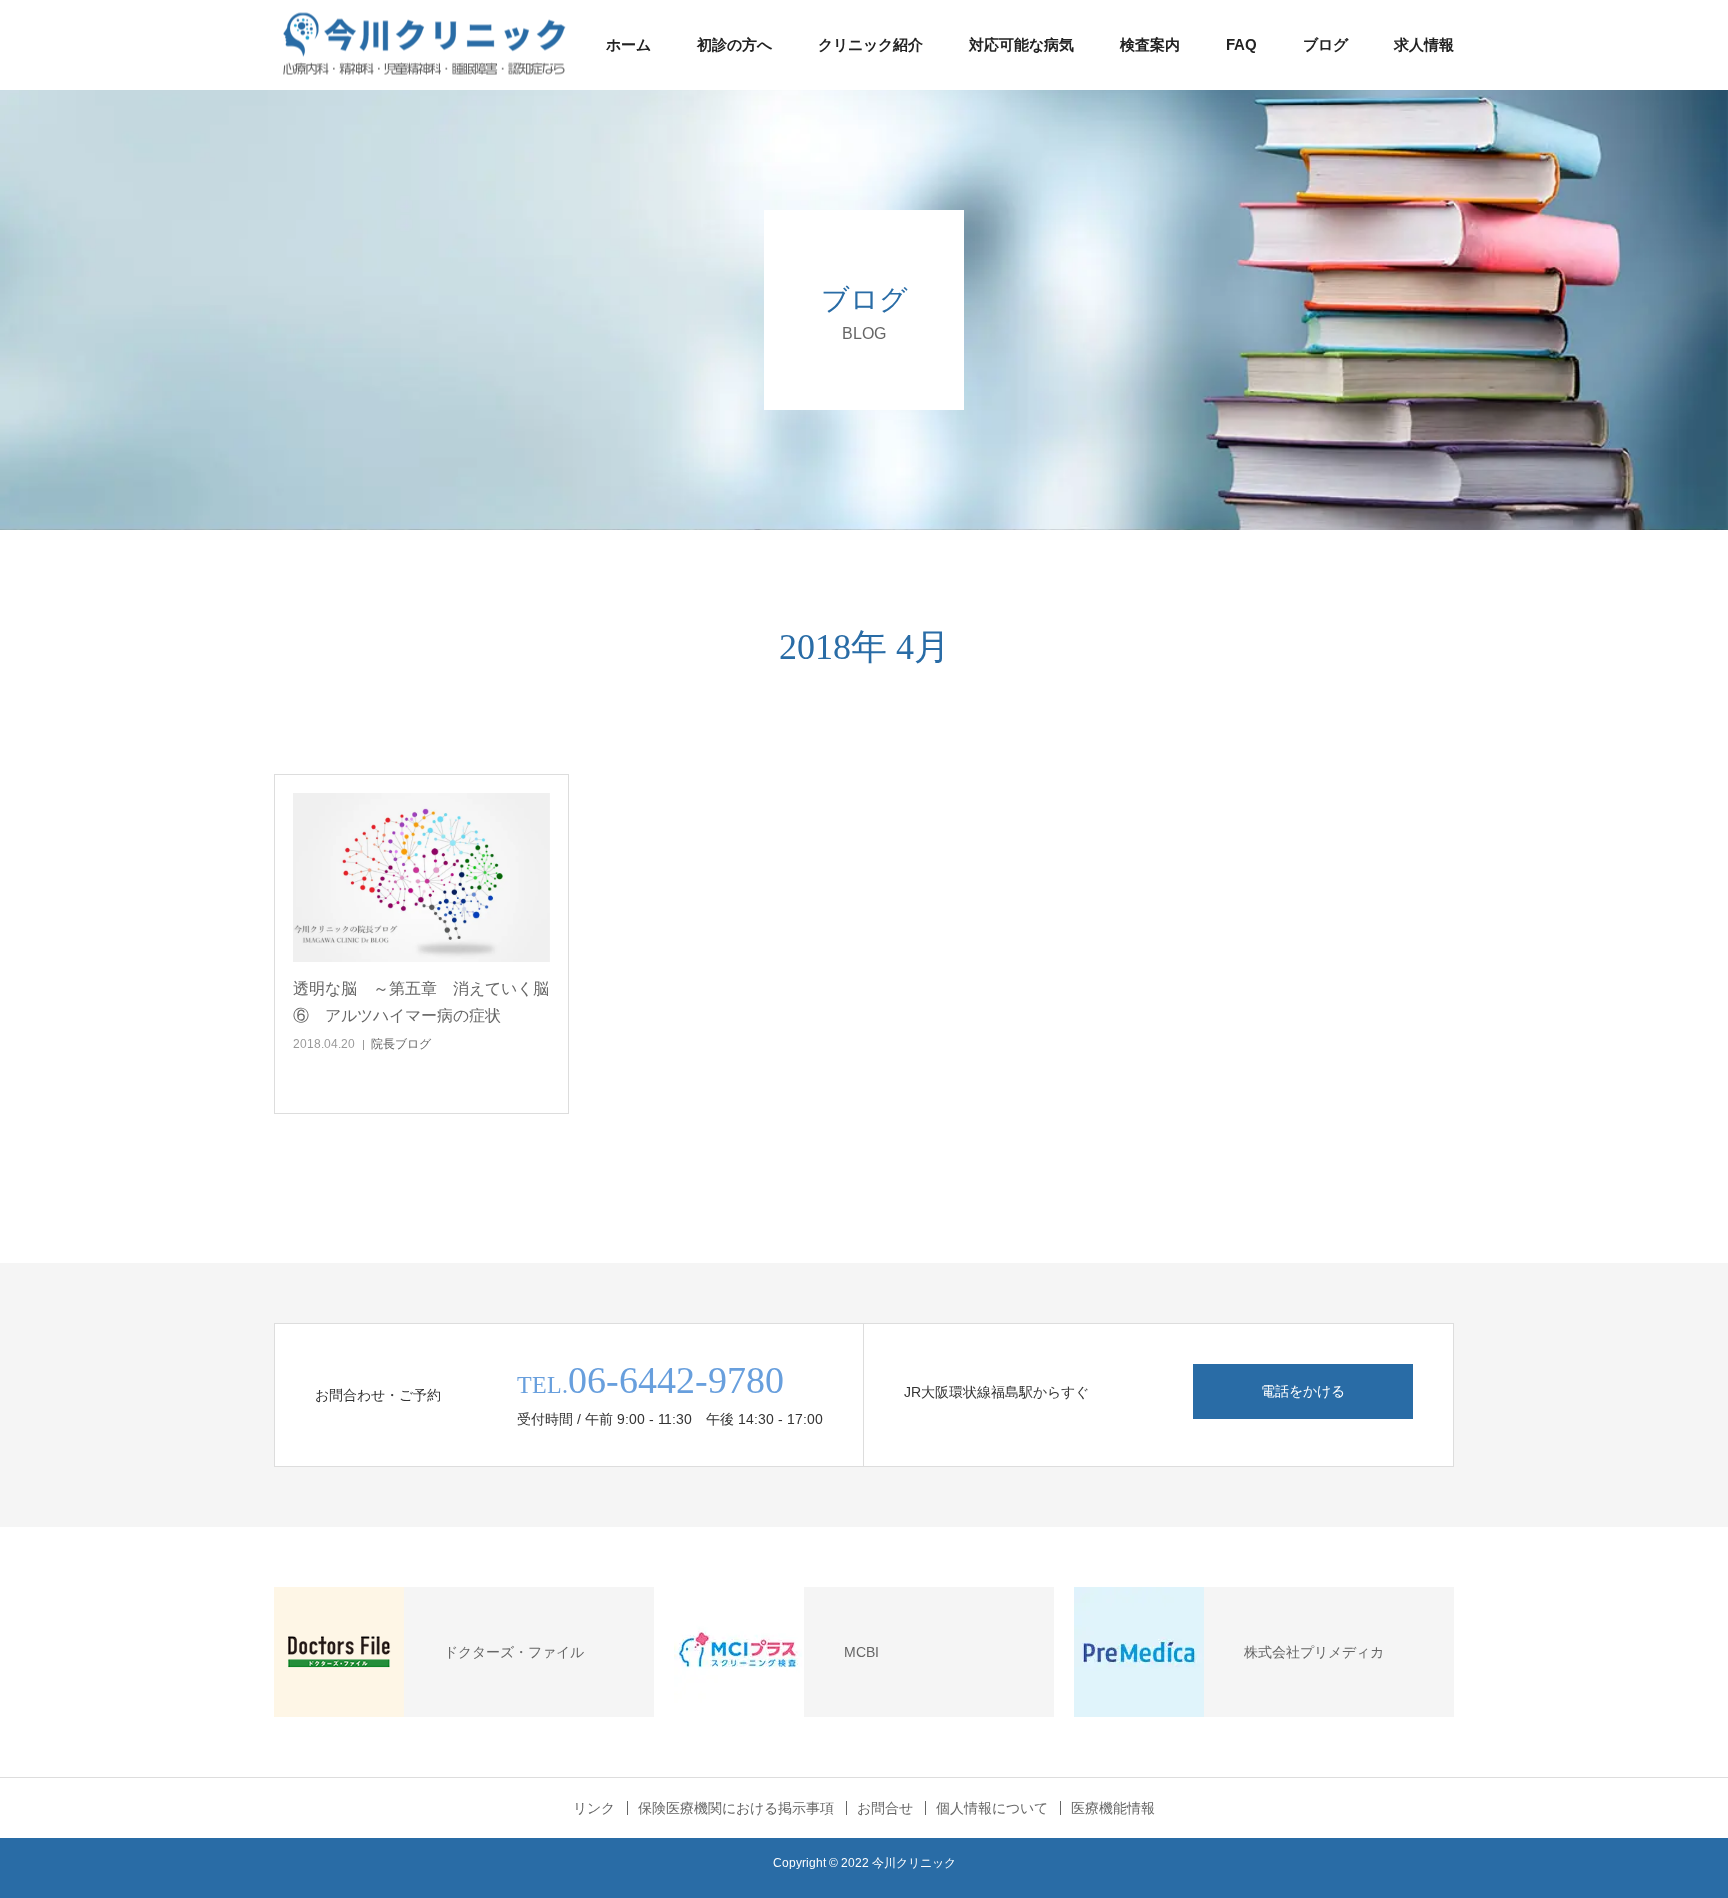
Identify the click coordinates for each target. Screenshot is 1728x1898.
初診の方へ (734, 44)
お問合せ (885, 1808)
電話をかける (1303, 1391)
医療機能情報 (1113, 1808)
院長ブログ (401, 1044)
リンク (594, 1808)
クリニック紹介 (870, 44)
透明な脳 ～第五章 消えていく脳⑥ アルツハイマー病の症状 (421, 1002)
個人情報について (992, 1808)
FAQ (1241, 44)
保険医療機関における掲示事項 (736, 1808)
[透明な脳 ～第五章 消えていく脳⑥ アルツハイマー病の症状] (421, 877)
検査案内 (1150, 44)
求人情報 (1424, 44)
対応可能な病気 (1021, 44)
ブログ (1325, 44)
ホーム (628, 44)
